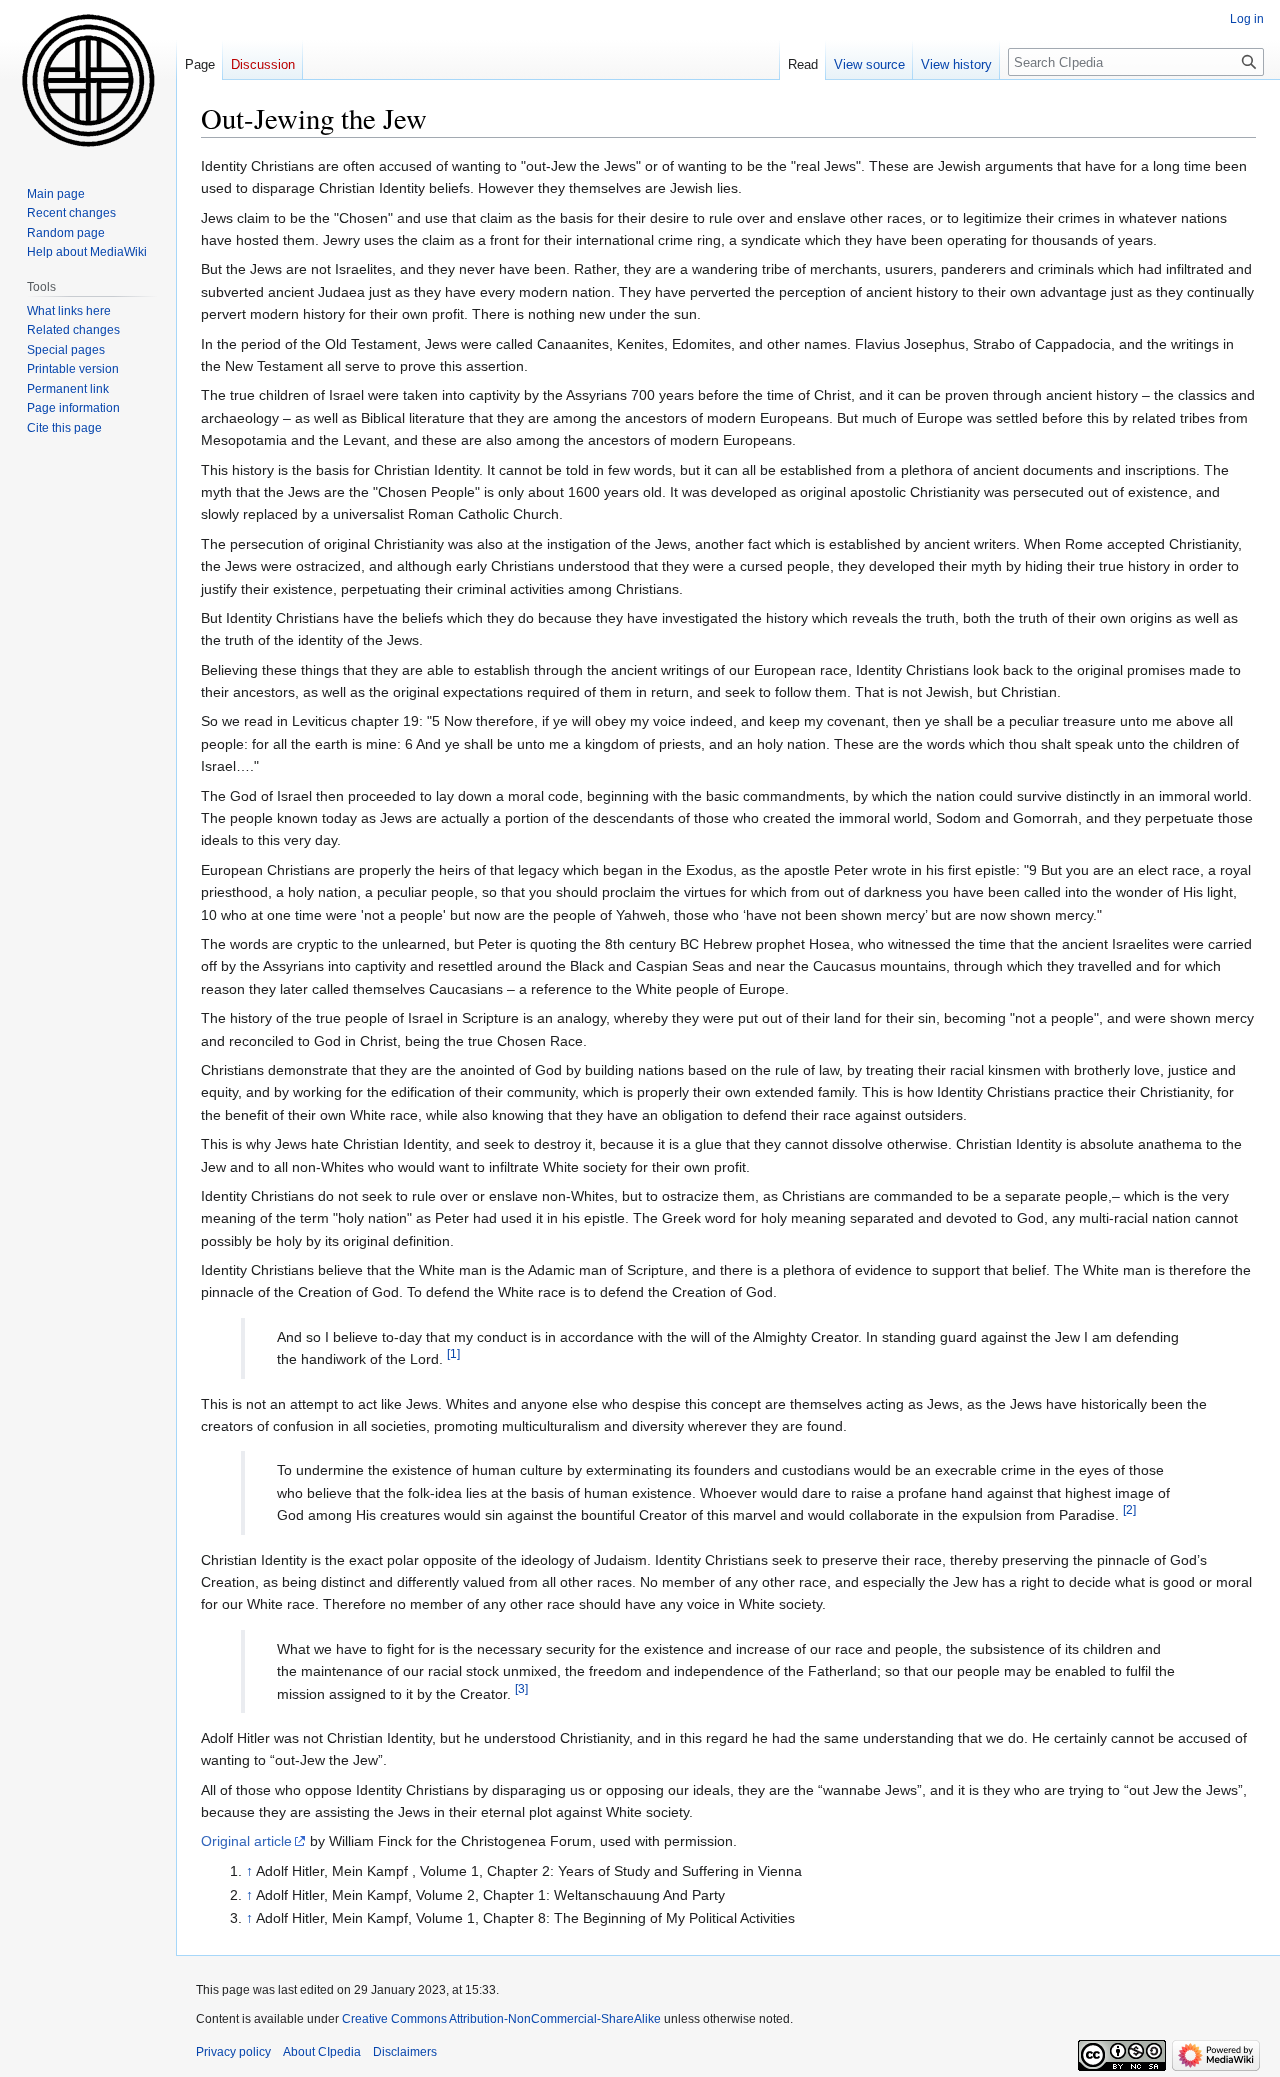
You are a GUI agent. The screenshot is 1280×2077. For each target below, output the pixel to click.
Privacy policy (233, 2052)
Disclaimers (405, 2052)
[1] (453, 1354)
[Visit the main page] (88, 80)
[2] (1129, 1510)
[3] (521, 1688)
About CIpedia (322, 2052)
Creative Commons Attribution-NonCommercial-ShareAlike (501, 2019)
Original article (246, 1841)
